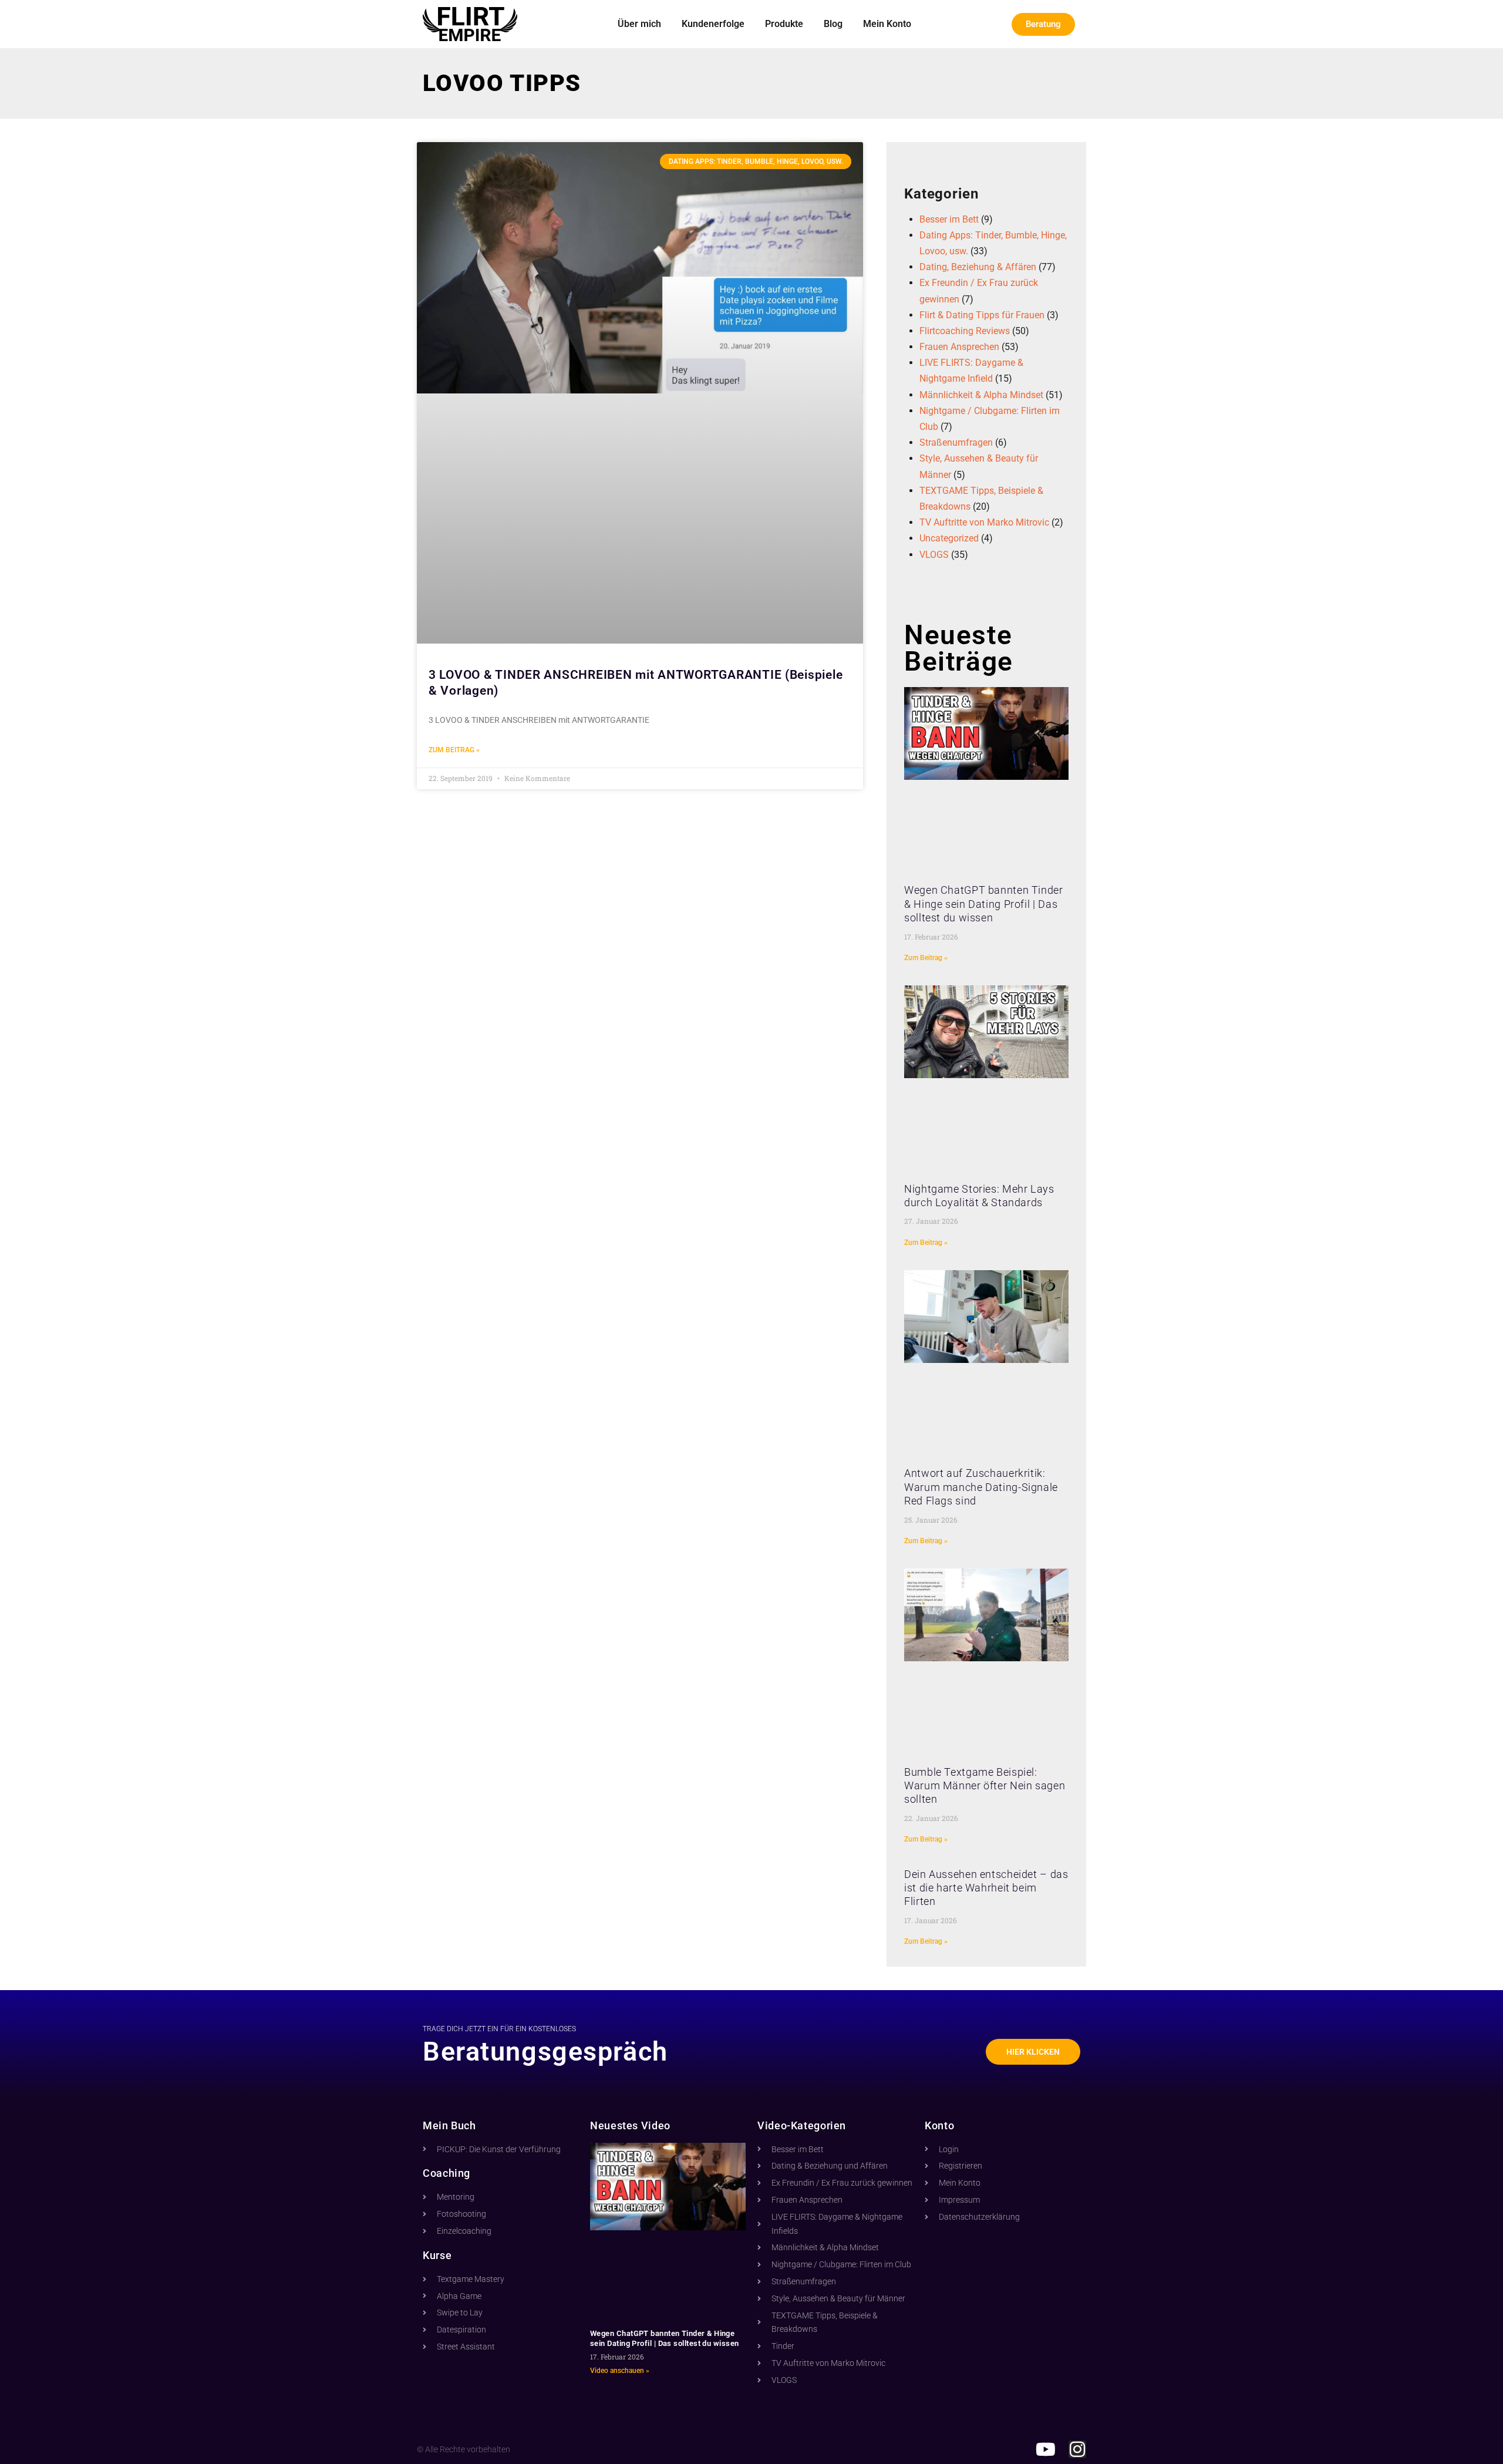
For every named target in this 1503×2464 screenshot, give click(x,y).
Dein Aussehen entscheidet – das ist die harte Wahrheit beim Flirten (986, 1888)
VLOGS (934, 555)
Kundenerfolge (713, 24)
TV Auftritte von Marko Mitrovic (984, 522)
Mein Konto (887, 24)
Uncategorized (949, 538)
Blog (833, 24)
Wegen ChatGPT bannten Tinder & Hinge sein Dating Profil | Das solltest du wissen (984, 904)
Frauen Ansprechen (959, 347)
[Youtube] (1046, 2449)
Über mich (639, 24)
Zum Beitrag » (454, 750)
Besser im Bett (949, 219)
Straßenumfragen (956, 442)
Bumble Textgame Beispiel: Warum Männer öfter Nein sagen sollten (985, 1786)
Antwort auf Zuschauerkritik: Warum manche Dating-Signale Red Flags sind (981, 1487)
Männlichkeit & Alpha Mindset (981, 395)
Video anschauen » (620, 2371)
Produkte (784, 24)
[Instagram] (1077, 2449)
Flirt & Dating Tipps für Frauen (982, 315)
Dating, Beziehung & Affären (978, 267)
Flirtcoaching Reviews (965, 331)
